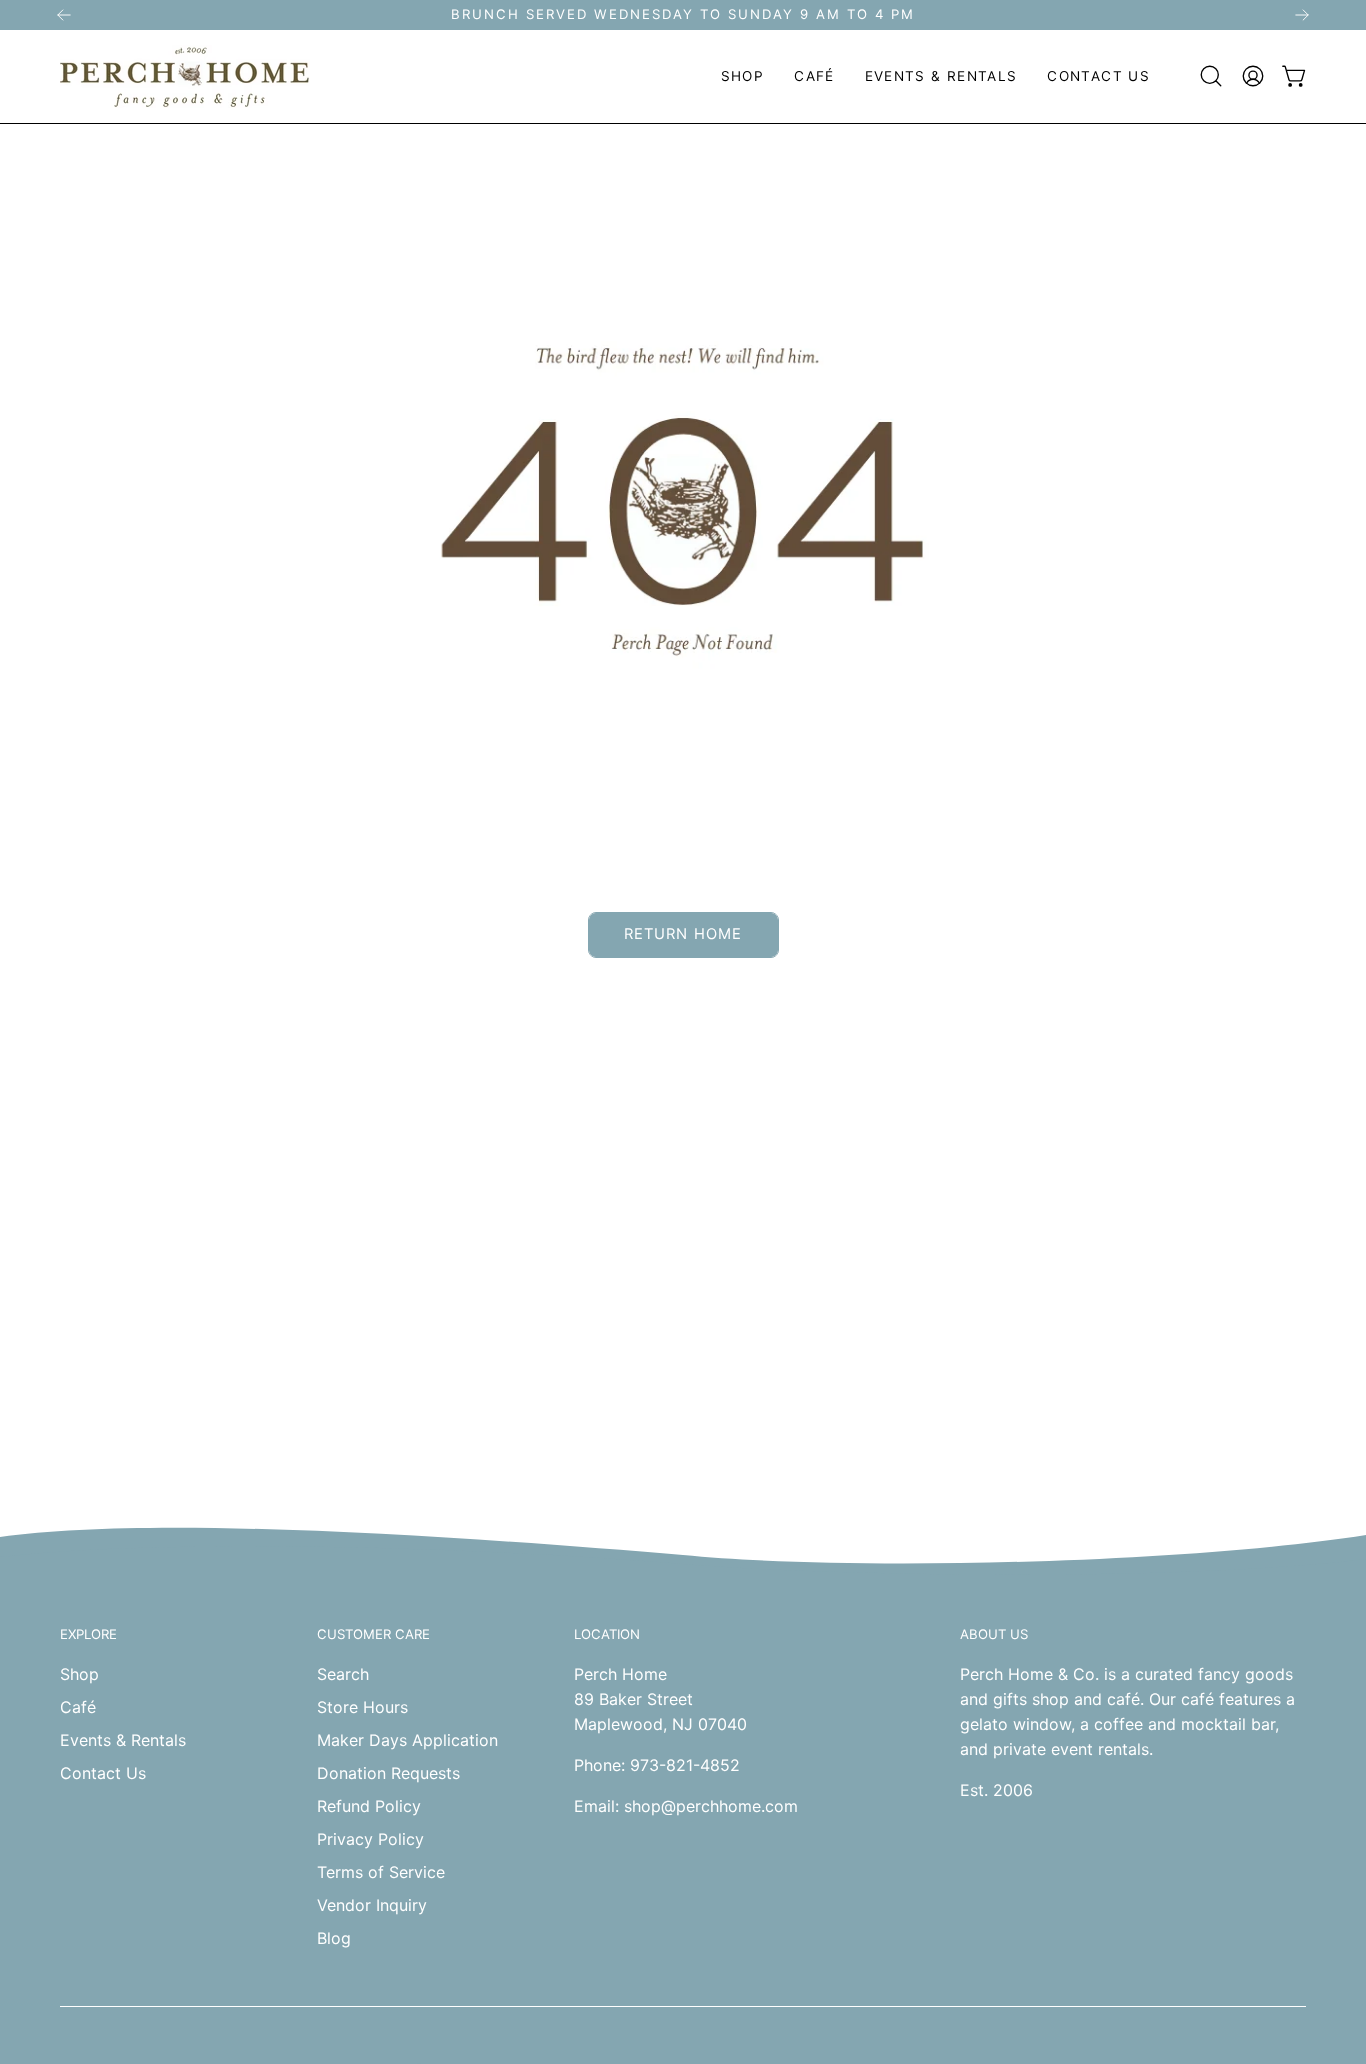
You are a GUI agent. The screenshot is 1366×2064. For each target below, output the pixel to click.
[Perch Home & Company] (185, 76)
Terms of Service (381, 1872)
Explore (88, 1634)
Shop (79, 1674)
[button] (742, 76)
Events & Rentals (123, 1740)
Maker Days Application (407, 1740)
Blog (334, 1938)
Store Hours (362, 1707)
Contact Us (103, 1773)
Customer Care (373, 1634)
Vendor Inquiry (372, 1905)
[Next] (1302, 15)
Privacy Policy (370, 1839)
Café (78, 1707)
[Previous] (64, 15)
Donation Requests (388, 1773)
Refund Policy (369, 1806)
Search (343, 1674)
